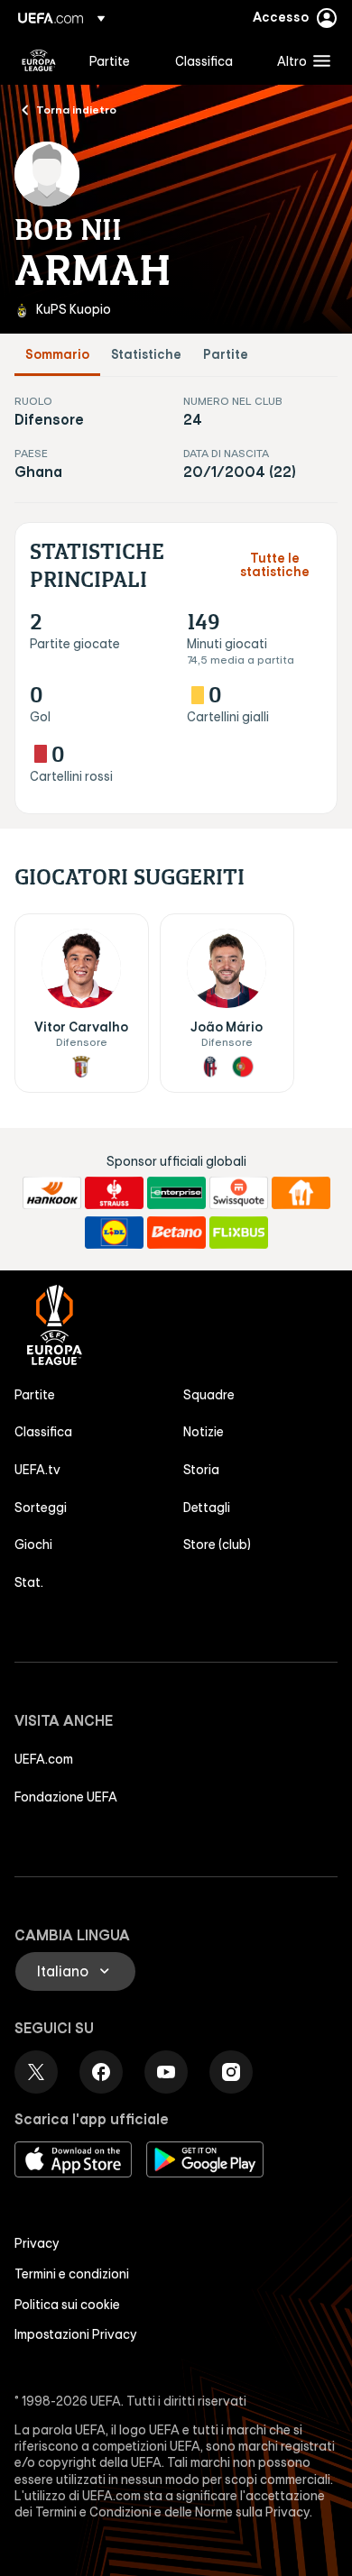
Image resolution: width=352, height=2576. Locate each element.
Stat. (29, 1582)
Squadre (209, 1395)
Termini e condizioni (72, 2274)
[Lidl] (114, 1233)
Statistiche (146, 355)
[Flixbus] (239, 1233)
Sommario (57, 355)
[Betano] (176, 1233)
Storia (201, 1470)
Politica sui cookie (67, 2305)
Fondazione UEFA (66, 1797)
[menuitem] (117, 60)
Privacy (37, 2243)
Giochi (33, 1545)
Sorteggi (41, 1508)
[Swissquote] (239, 1193)
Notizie (204, 1432)
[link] (110, 60)
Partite (226, 355)
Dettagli (207, 1508)
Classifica (43, 1432)
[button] (300, 60)
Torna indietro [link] (76, 109)
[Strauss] (114, 1193)
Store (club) (217, 1545)
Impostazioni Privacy (76, 2334)
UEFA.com (44, 1759)
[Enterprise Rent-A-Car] (176, 1193)
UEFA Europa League (39, 60)
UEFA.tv (37, 1470)
